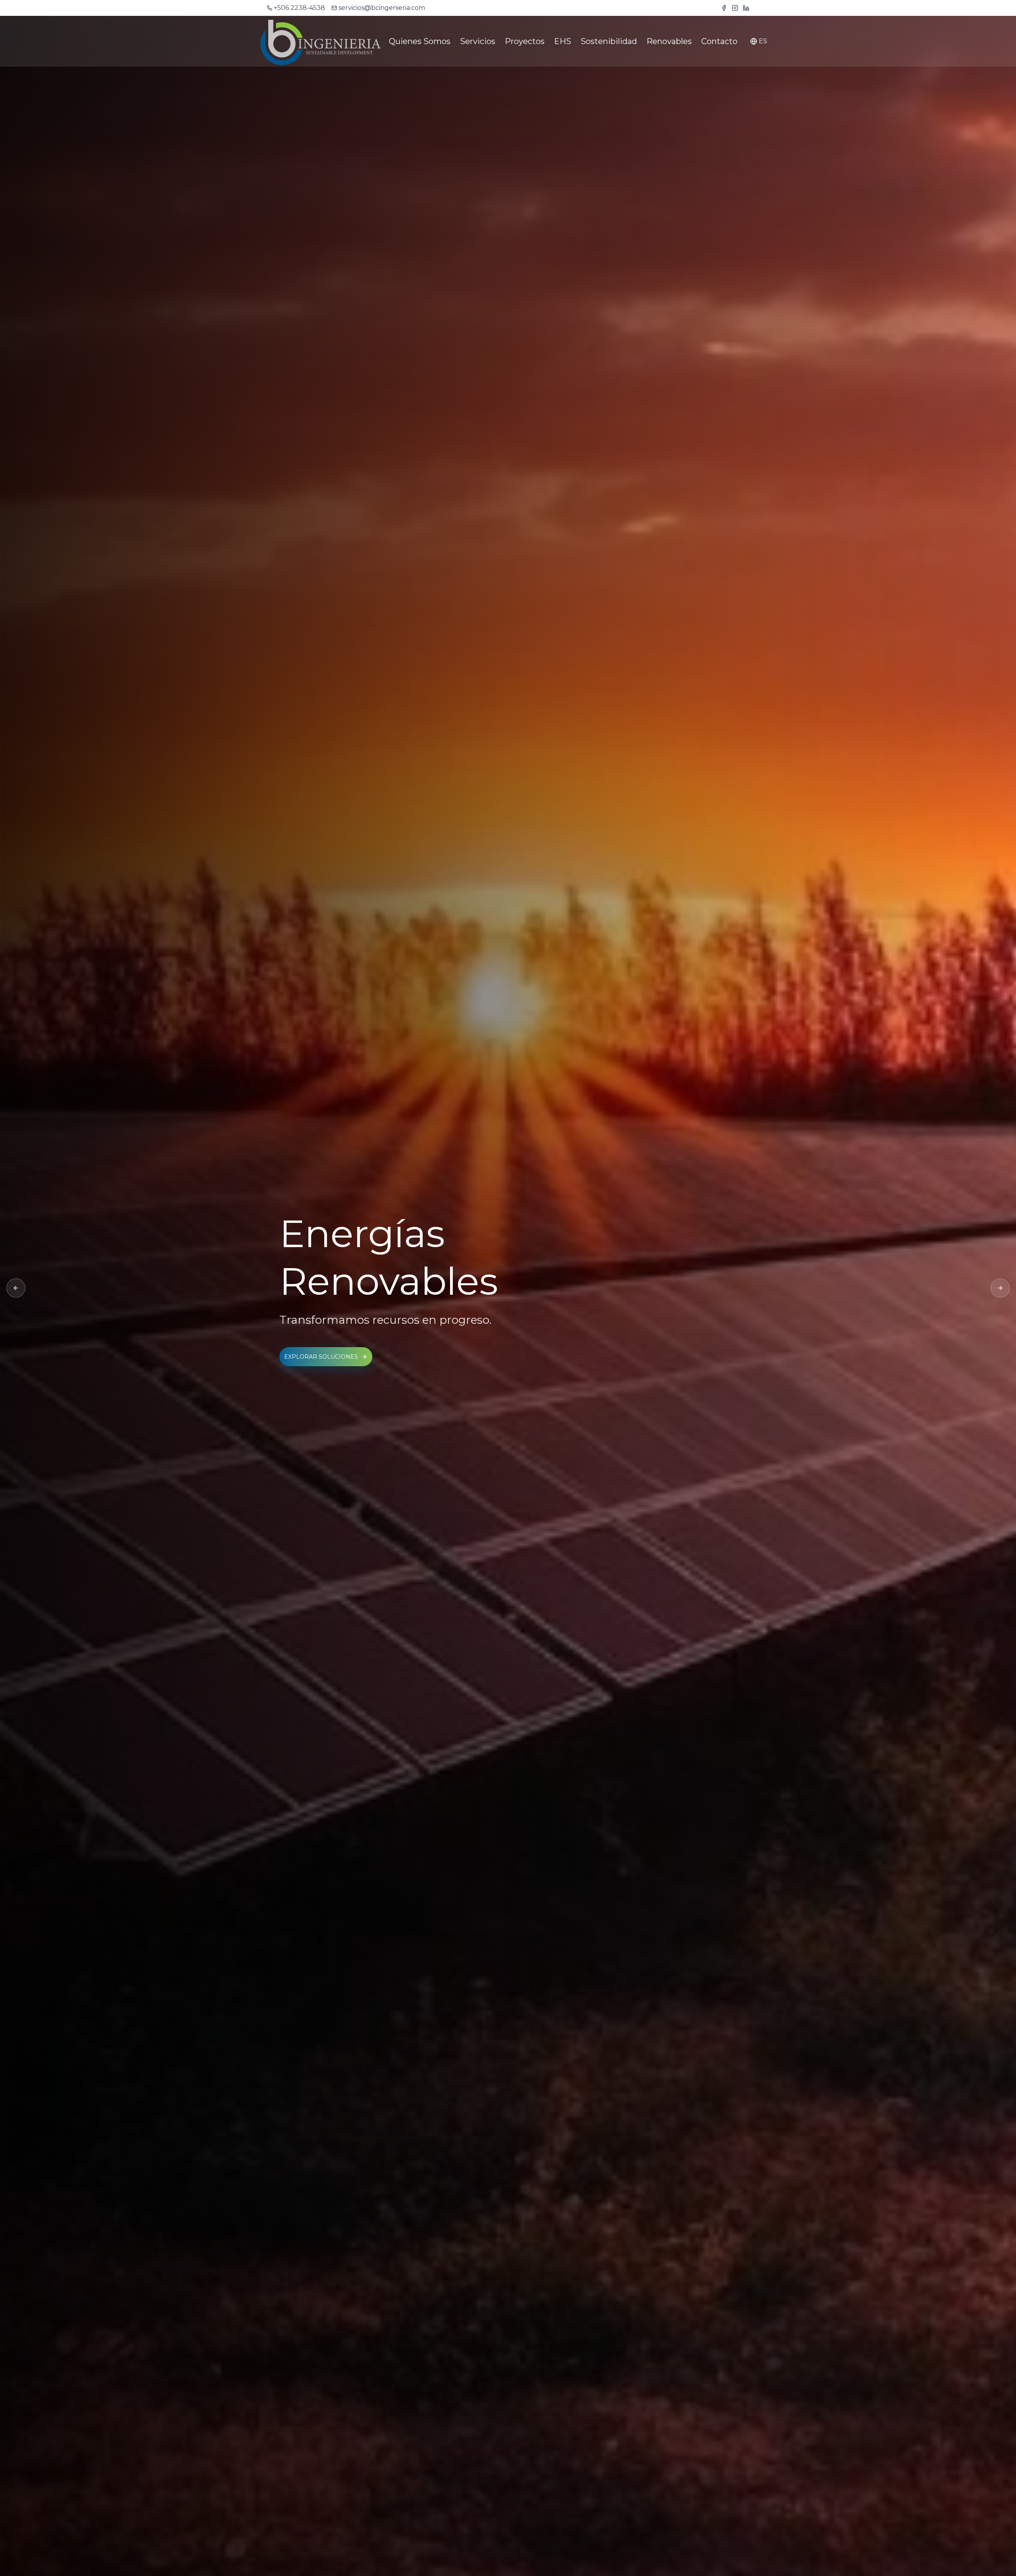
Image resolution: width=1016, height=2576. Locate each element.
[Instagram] (735, 8)
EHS (563, 41)
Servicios (478, 41)
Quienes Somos (420, 41)
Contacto (719, 41)
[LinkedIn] (746, 8)
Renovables (669, 41)
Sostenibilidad (609, 41)
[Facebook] (724, 8)
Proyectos (525, 41)
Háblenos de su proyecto (328, 1333)
